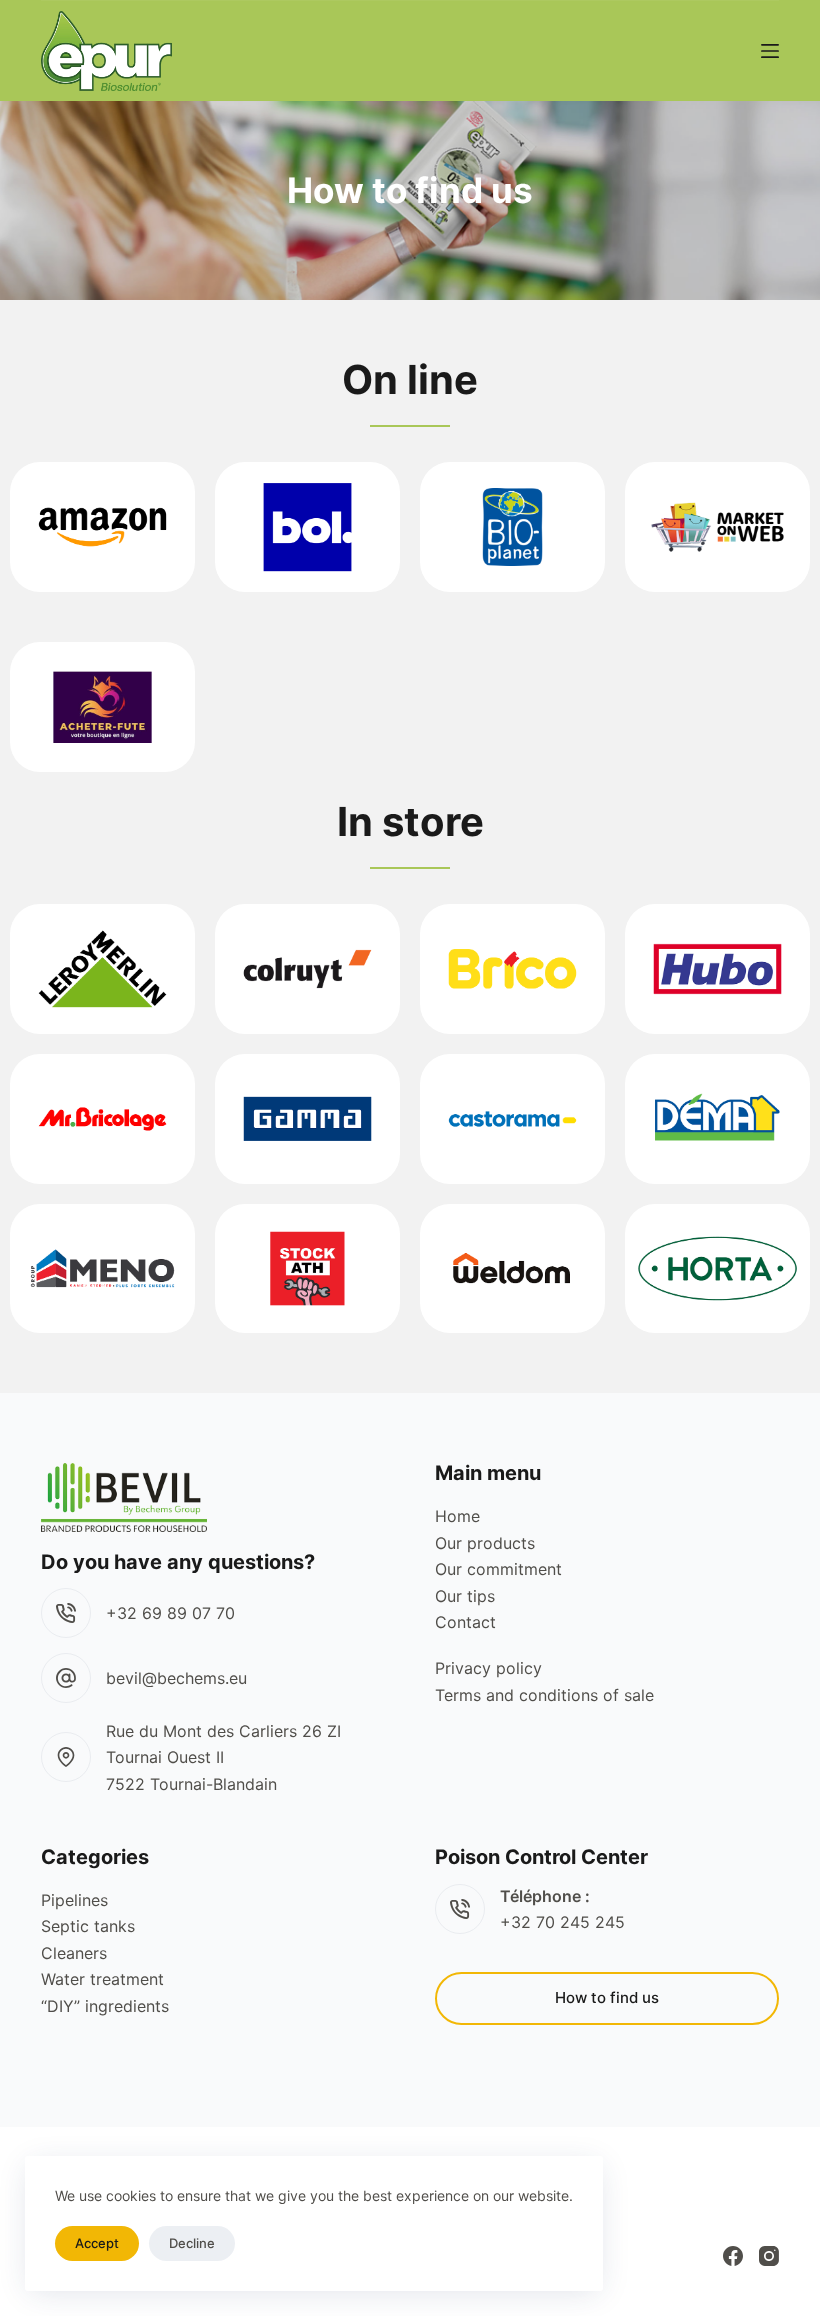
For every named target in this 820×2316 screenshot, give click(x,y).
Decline (192, 2243)
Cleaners (74, 1953)
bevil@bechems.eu (176, 1678)
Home (457, 1516)
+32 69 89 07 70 (170, 1613)
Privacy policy (488, 1668)
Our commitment (498, 1569)
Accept (97, 2243)
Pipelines (74, 1900)
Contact (465, 1622)
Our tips (465, 1596)
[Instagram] (769, 2256)
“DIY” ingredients (105, 2006)
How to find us (607, 1997)
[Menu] (770, 51)
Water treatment (102, 1979)
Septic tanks (88, 1926)
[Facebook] (733, 2256)
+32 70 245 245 (562, 1922)
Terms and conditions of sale (544, 1695)
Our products (485, 1543)
